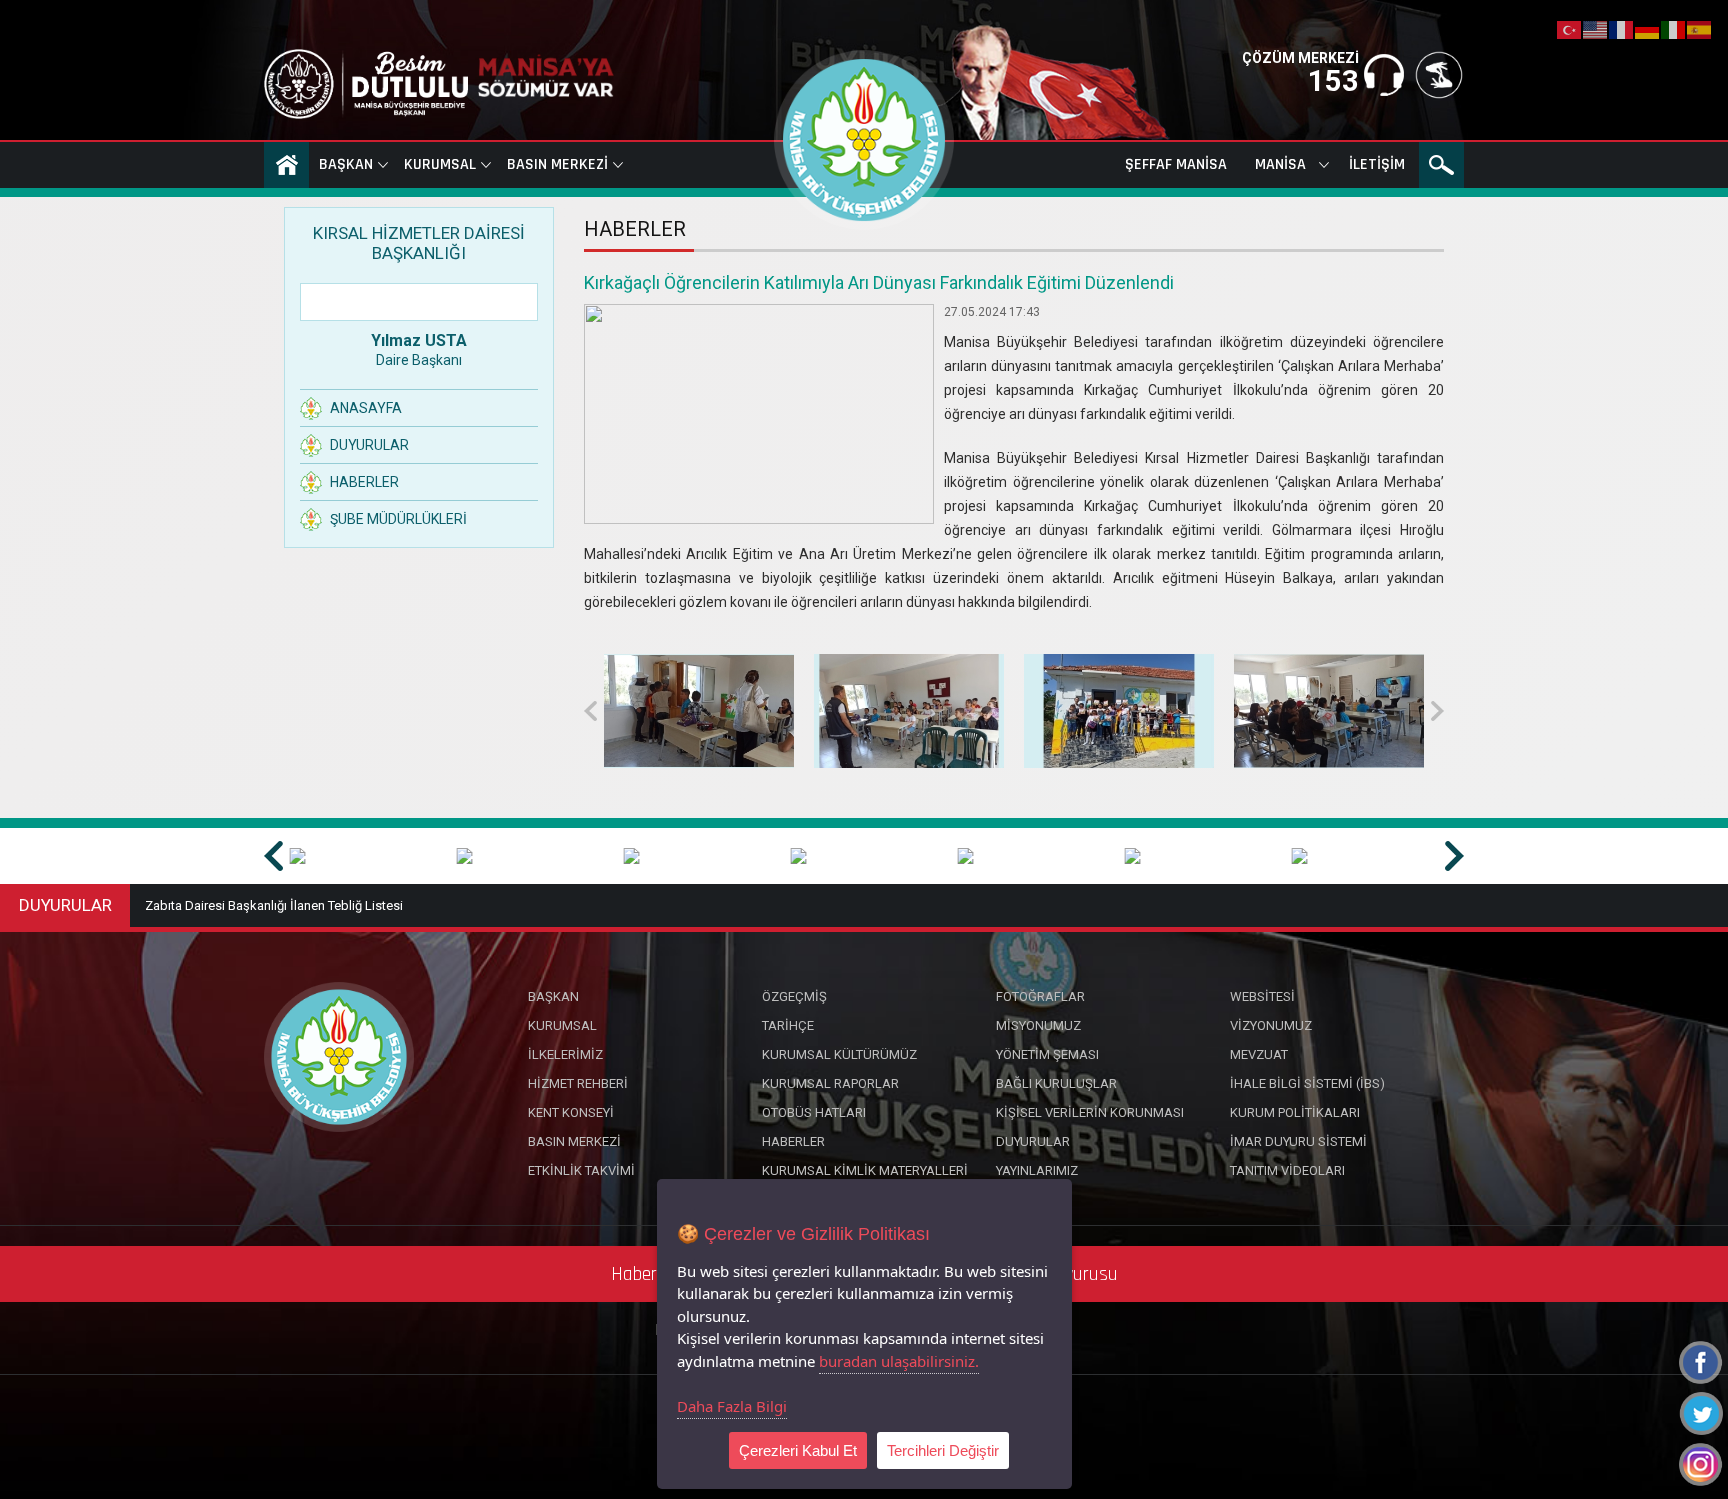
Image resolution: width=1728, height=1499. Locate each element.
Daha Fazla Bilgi (732, 1406)
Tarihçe (788, 1025)
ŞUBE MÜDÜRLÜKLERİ (398, 519)
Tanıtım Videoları (1287, 1170)
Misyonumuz (1038, 1025)
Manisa (1280, 164)
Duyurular (369, 445)
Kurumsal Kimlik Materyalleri (865, 1170)
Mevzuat (1259, 1054)
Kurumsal (440, 164)
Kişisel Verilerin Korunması (1090, 1112)
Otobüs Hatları (814, 1112)
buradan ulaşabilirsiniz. (899, 1361)
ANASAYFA (286, 165)
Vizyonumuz (1271, 1025)
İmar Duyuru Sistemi (1298, 1141)
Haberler (364, 482)
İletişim (1377, 164)
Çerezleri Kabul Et (798, 1450)
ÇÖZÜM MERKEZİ (1300, 58)
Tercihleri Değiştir (943, 1450)
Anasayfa (366, 408)
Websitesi (1262, 996)
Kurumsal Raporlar (830, 1083)
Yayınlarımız (1037, 1170)
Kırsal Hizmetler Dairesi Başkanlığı (419, 243)
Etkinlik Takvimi (581, 1170)
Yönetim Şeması (1047, 1054)
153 (1333, 81)
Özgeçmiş (794, 996)
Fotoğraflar (1040, 996)
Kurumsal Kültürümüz (839, 1054)
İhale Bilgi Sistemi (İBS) (1307, 1083)
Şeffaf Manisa (1176, 164)
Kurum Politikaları (1295, 1112)
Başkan (346, 164)
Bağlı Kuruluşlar (1056, 1083)
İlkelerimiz (565, 1054)
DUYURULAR (65, 905)
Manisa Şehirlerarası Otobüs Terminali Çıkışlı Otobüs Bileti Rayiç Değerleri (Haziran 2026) (398, 905)
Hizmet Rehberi (578, 1083)
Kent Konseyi (571, 1112)
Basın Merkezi (557, 164)
